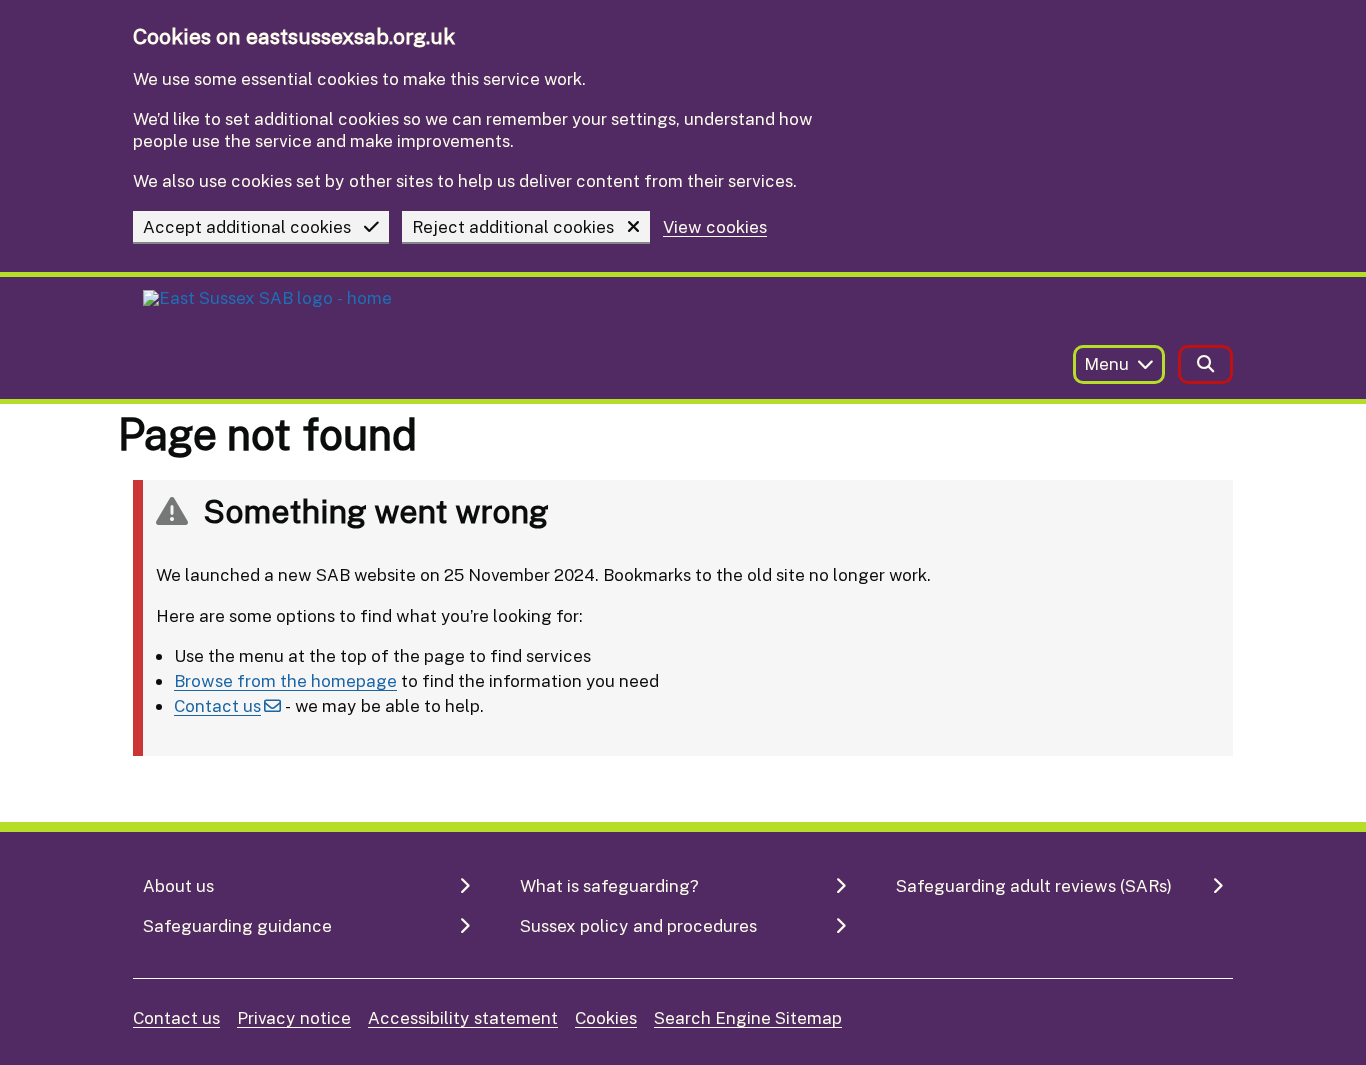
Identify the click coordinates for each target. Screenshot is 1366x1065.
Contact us (217, 705)
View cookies (715, 227)
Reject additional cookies (513, 226)
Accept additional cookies (247, 226)
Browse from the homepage (285, 680)
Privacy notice (294, 1017)
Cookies (606, 1017)
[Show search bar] (1205, 364)
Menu (1106, 363)
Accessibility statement (463, 1017)
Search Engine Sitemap (748, 1017)
